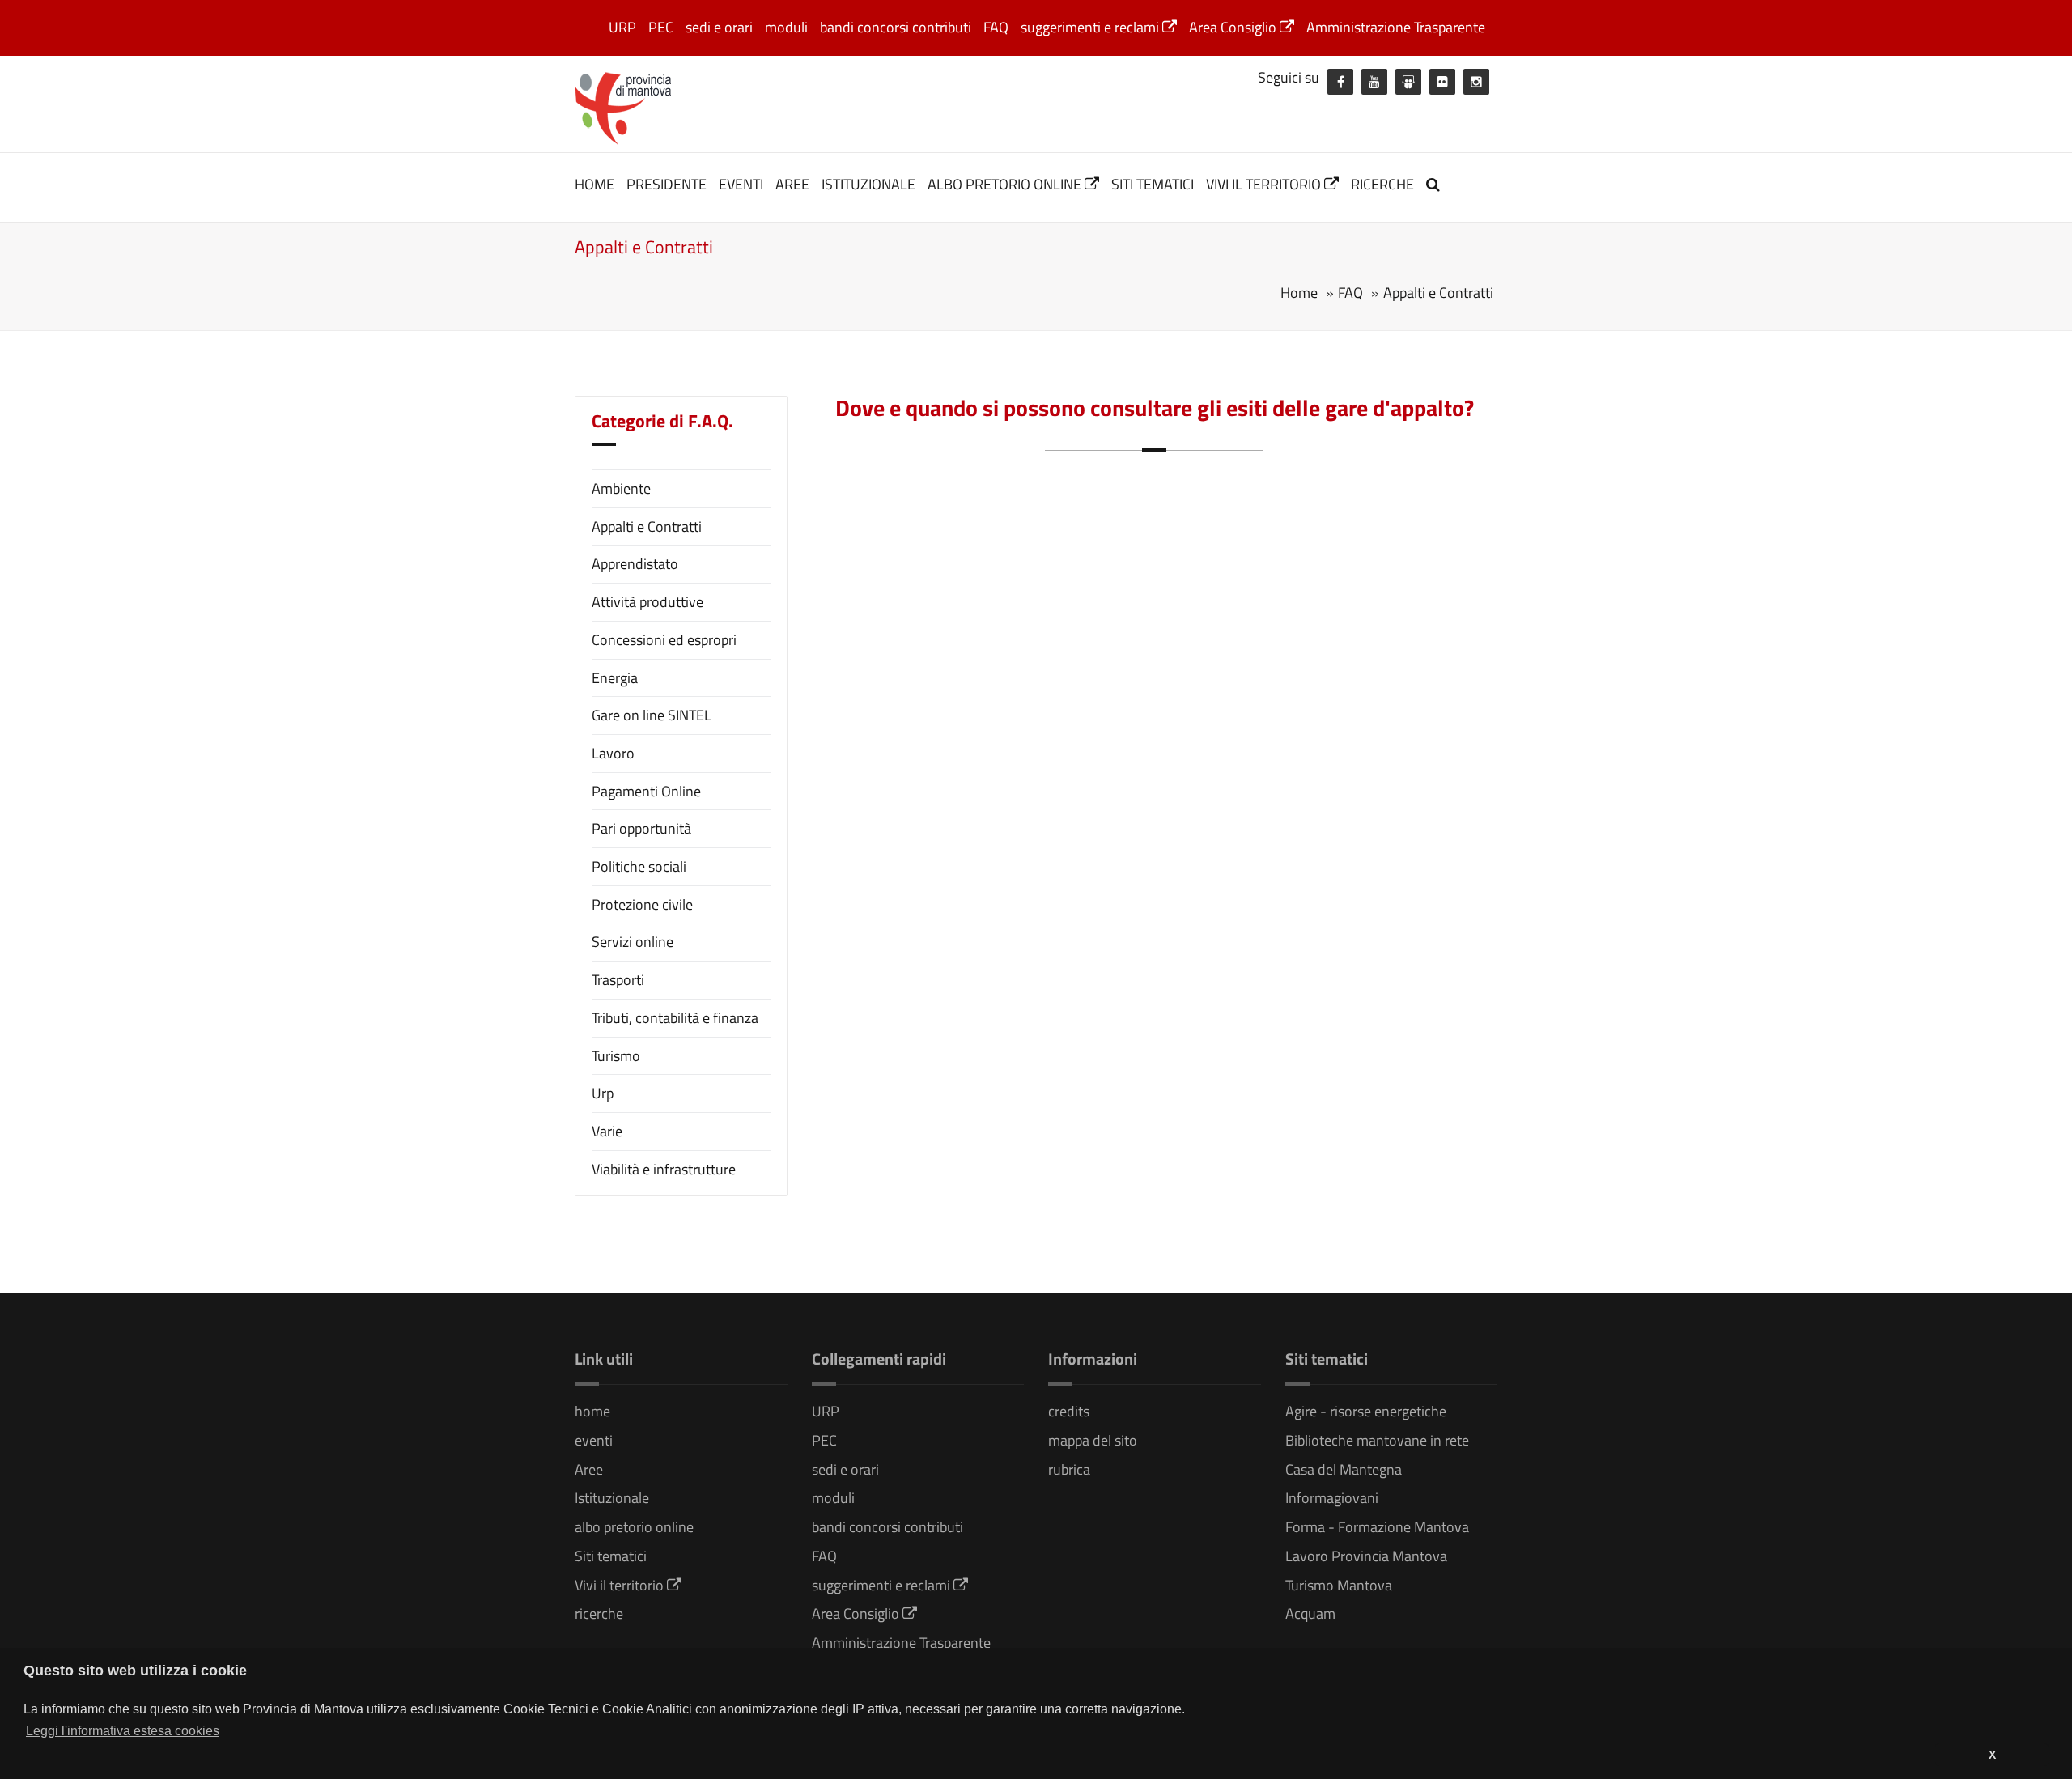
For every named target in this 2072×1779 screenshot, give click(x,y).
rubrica (1069, 1469)
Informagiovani (1332, 1498)
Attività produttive (647, 602)
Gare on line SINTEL (652, 715)
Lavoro (613, 753)
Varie (607, 1131)
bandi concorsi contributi (896, 27)
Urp (603, 1093)
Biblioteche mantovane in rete (1377, 1440)
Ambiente (621, 488)
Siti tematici (1153, 184)
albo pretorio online (1006, 184)
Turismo (616, 1056)
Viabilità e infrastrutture (664, 1169)
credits (1069, 1411)
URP (622, 27)
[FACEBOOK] (1340, 82)
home (594, 184)
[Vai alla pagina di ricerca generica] (1435, 184)
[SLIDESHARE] (1408, 82)
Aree (792, 184)
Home (1299, 293)
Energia (615, 678)
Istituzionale (868, 184)
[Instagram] (1476, 82)
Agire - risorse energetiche (1366, 1411)
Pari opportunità (641, 828)
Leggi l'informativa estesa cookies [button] (123, 1731)
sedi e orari (719, 27)
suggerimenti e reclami (1091, 27)
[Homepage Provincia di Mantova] (623, 107)
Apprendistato (635, 564)
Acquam (1310, 1613)
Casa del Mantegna (1344, 1469)
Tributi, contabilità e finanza (675, 1018)
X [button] (1992, 1755)
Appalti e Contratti (647, 526)
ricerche (1382, 184)
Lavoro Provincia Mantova (1366, 1556)
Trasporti (618, 980)
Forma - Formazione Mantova (1377, 1527)
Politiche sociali (639, 866)
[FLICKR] (1442, 82)
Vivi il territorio (1265, 184)
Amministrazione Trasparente (1396, 27)
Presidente (667, 184)
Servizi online (633, 942)
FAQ (996, 27)
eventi (741, 184)
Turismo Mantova (1339, 1585)
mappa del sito (1093, 1440)
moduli (786, 27)
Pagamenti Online (646, 791)
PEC (661, 27)
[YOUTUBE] (1374, 82)
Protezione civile (642, 904)
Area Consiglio (1234, 27)
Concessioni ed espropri (664, 640)
